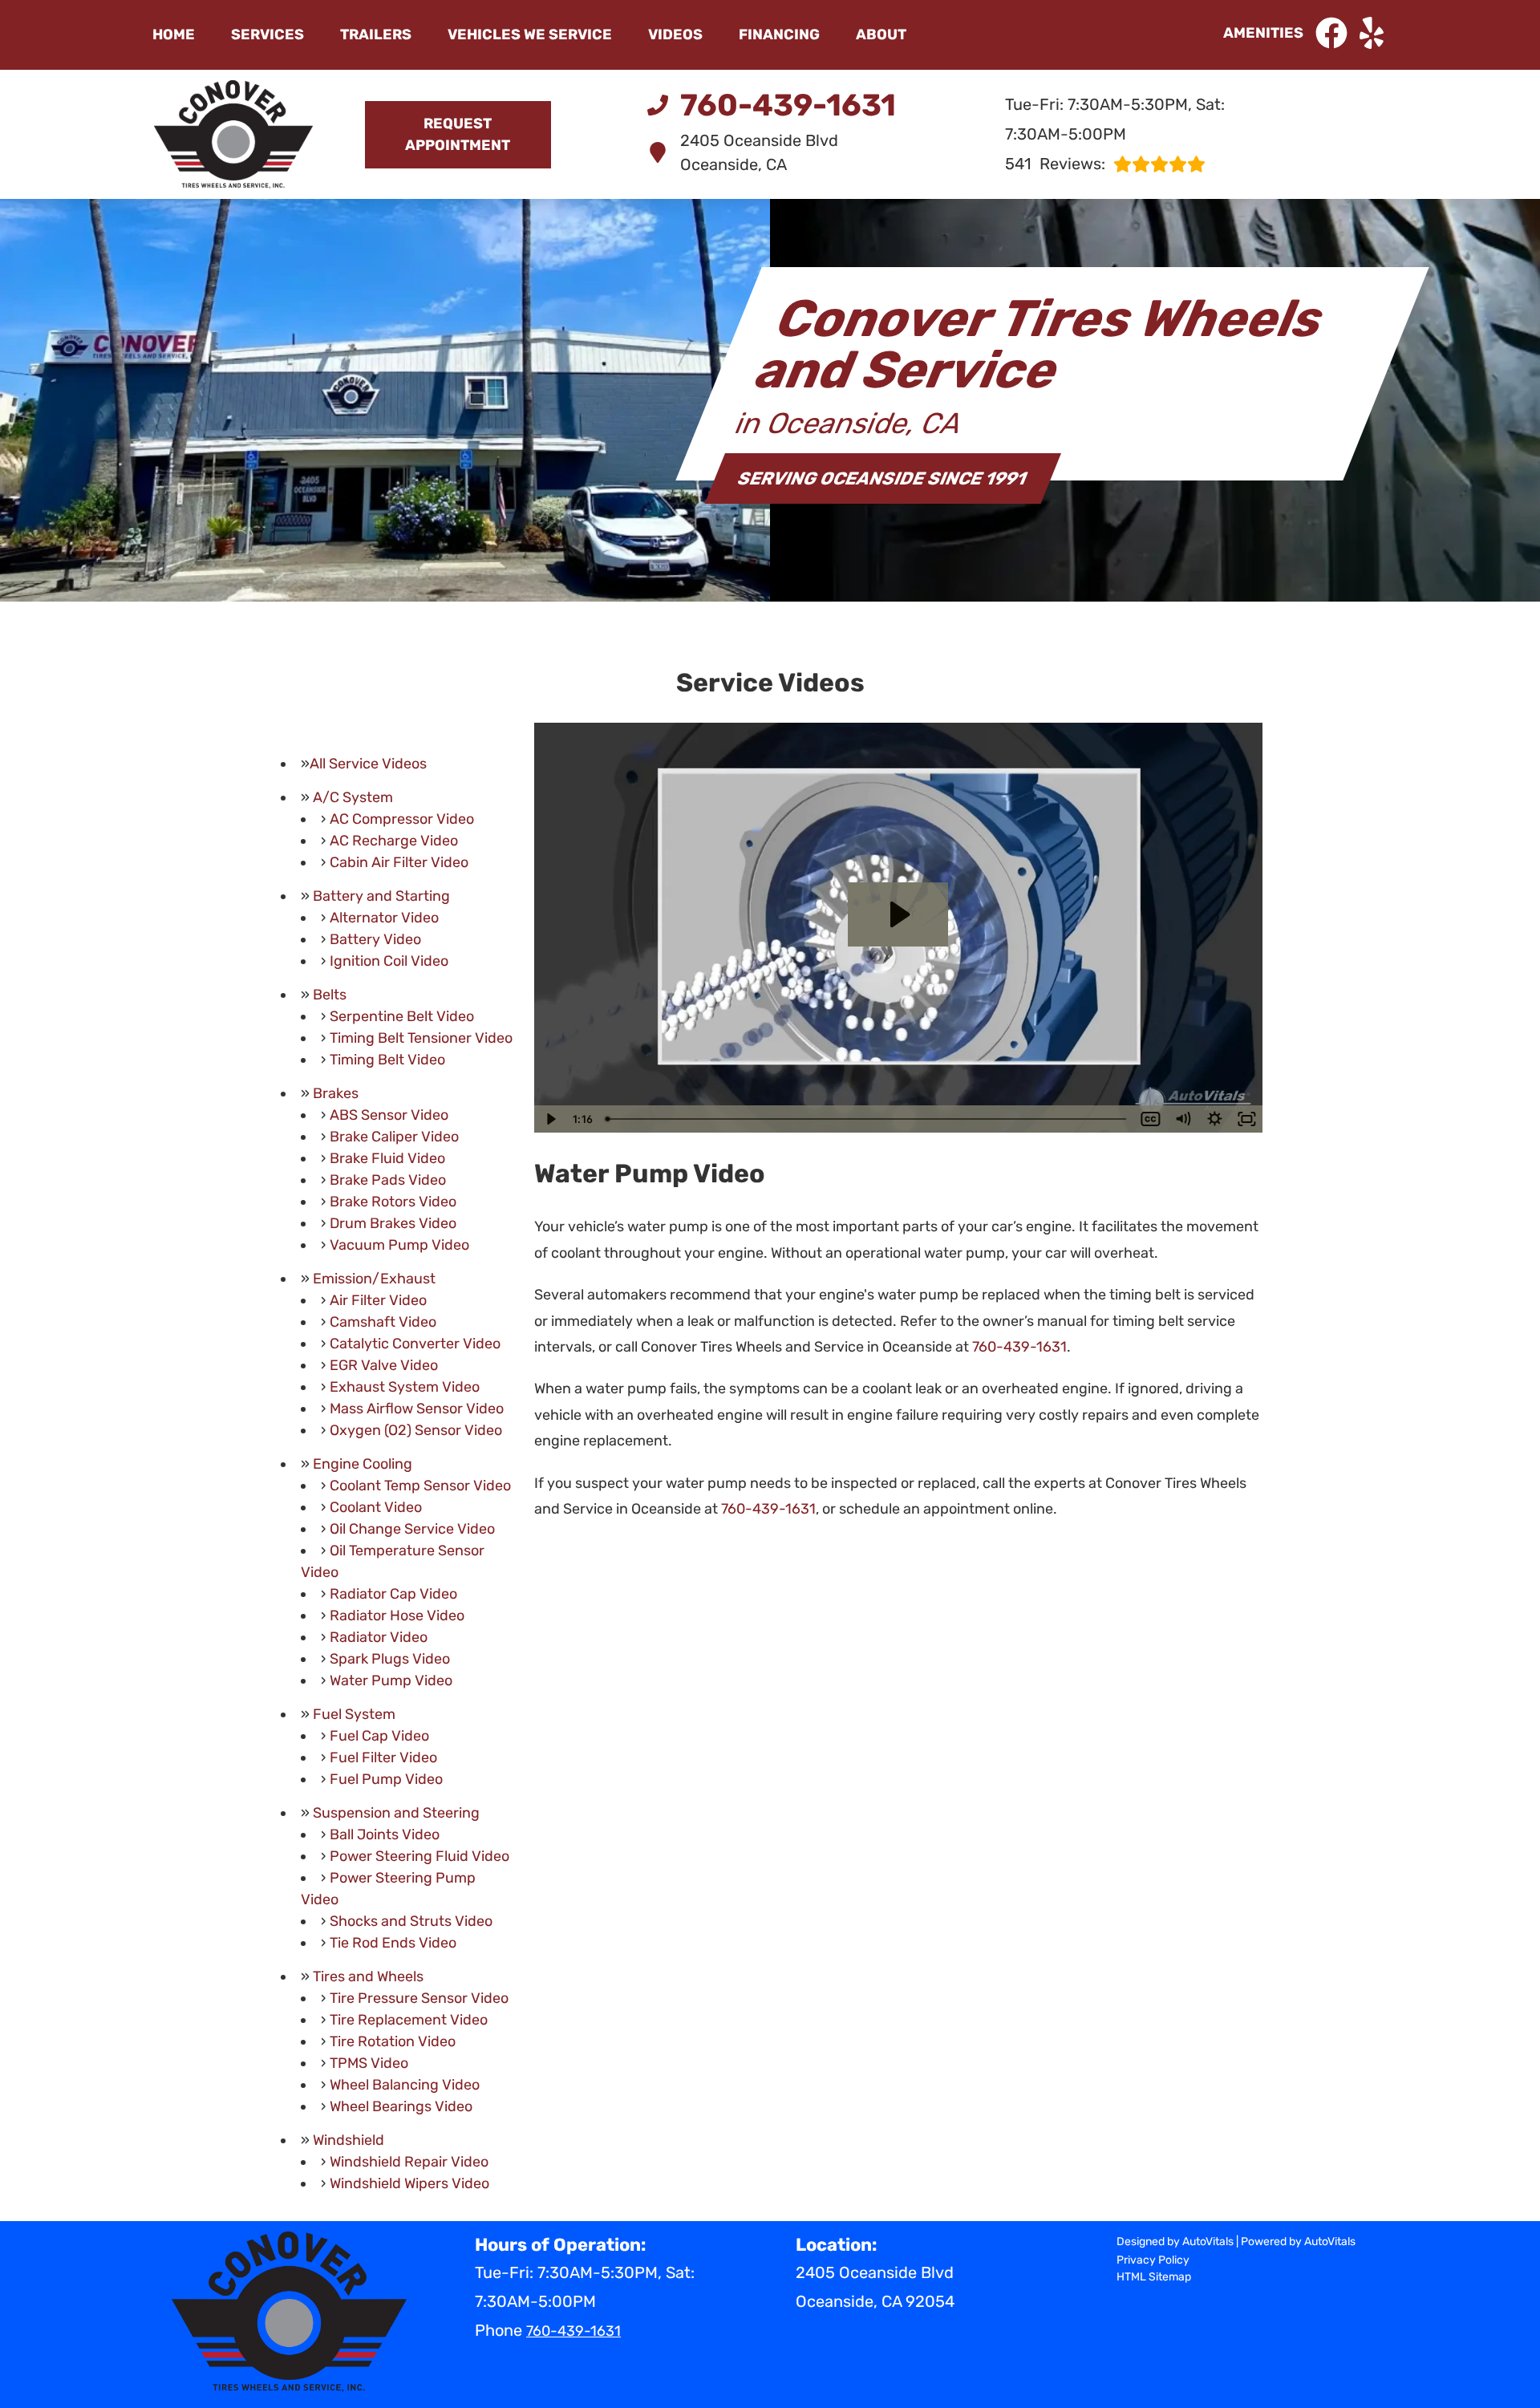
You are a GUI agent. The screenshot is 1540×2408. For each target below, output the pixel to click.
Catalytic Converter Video (415, 1344)
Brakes (336, 1093)
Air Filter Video (378, 1300)
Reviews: (1055, 164)
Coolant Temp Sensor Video (420, 1486)
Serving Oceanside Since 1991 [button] (883, 478)
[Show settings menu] (1214, 1119)
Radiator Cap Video (393, 1594)
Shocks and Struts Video (411, 1921)
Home (174, 34)
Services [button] (267, 34)
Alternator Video (384, 918)
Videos (675, 34)
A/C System (353, 797)
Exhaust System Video (405, 1387)
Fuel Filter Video (383, 1757)
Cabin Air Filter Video (399, 862)
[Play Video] (550, 1119)
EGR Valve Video (384, 1365)
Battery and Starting (381, 896)
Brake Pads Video (388, 1180)
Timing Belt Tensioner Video (421, 1038)
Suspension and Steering (396, 1813)
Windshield (349, 2140)
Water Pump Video (391, 1680)
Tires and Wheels (368, 1976)
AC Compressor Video (402, 819)
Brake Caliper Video (394, 1137)
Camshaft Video (383, 1322)
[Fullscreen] (1246, 1119)
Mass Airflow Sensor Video (417, 1409)
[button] (1331, 33)
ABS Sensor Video (389, 1115)
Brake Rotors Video (393, 1202)
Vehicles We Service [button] (530, 34)
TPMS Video (369, 2063)
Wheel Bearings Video (401, 2106)
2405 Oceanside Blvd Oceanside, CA (759, 152)
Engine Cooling (363, 1464)
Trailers (376, 34)
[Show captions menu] (1150, 1119)
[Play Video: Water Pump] (898, 914)
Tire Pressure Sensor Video (419, 1998)
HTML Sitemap (1154, 2277)
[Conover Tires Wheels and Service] (233, 135)
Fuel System (354, 1714)
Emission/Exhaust (374, 1279)
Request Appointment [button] (458, 134)
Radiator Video (379, 1637)
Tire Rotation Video (393, 2041)
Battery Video (375, 939)
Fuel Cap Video (379, 1736)
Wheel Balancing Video (405, 2085)
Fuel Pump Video (386, 1779)
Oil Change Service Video (412, 1529)
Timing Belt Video (387, 1060)
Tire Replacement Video (409, 2020)
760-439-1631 (1019, 1347)
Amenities (1263, 33)
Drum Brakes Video (393, 1223)
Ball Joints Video (385, 1834)
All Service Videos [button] (368, 764)
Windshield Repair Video (409, 2162)
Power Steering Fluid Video (419, 1856)
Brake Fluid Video (387, 1158)
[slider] (867, 1119)
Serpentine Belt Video (402, 1016)
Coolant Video (376, 1507)
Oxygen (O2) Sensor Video (416, 1430)
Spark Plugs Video (390, 1659)
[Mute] (1182, 1119)
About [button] (881, 34)
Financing (779, 34)
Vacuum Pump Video (399, 1245)
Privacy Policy (1153, 2260)
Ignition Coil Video (389, 961)
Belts (330, 995)
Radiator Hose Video (397, 1615)
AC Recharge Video (394, 841)
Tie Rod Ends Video (393, 1943)
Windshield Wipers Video (409, 2183)
